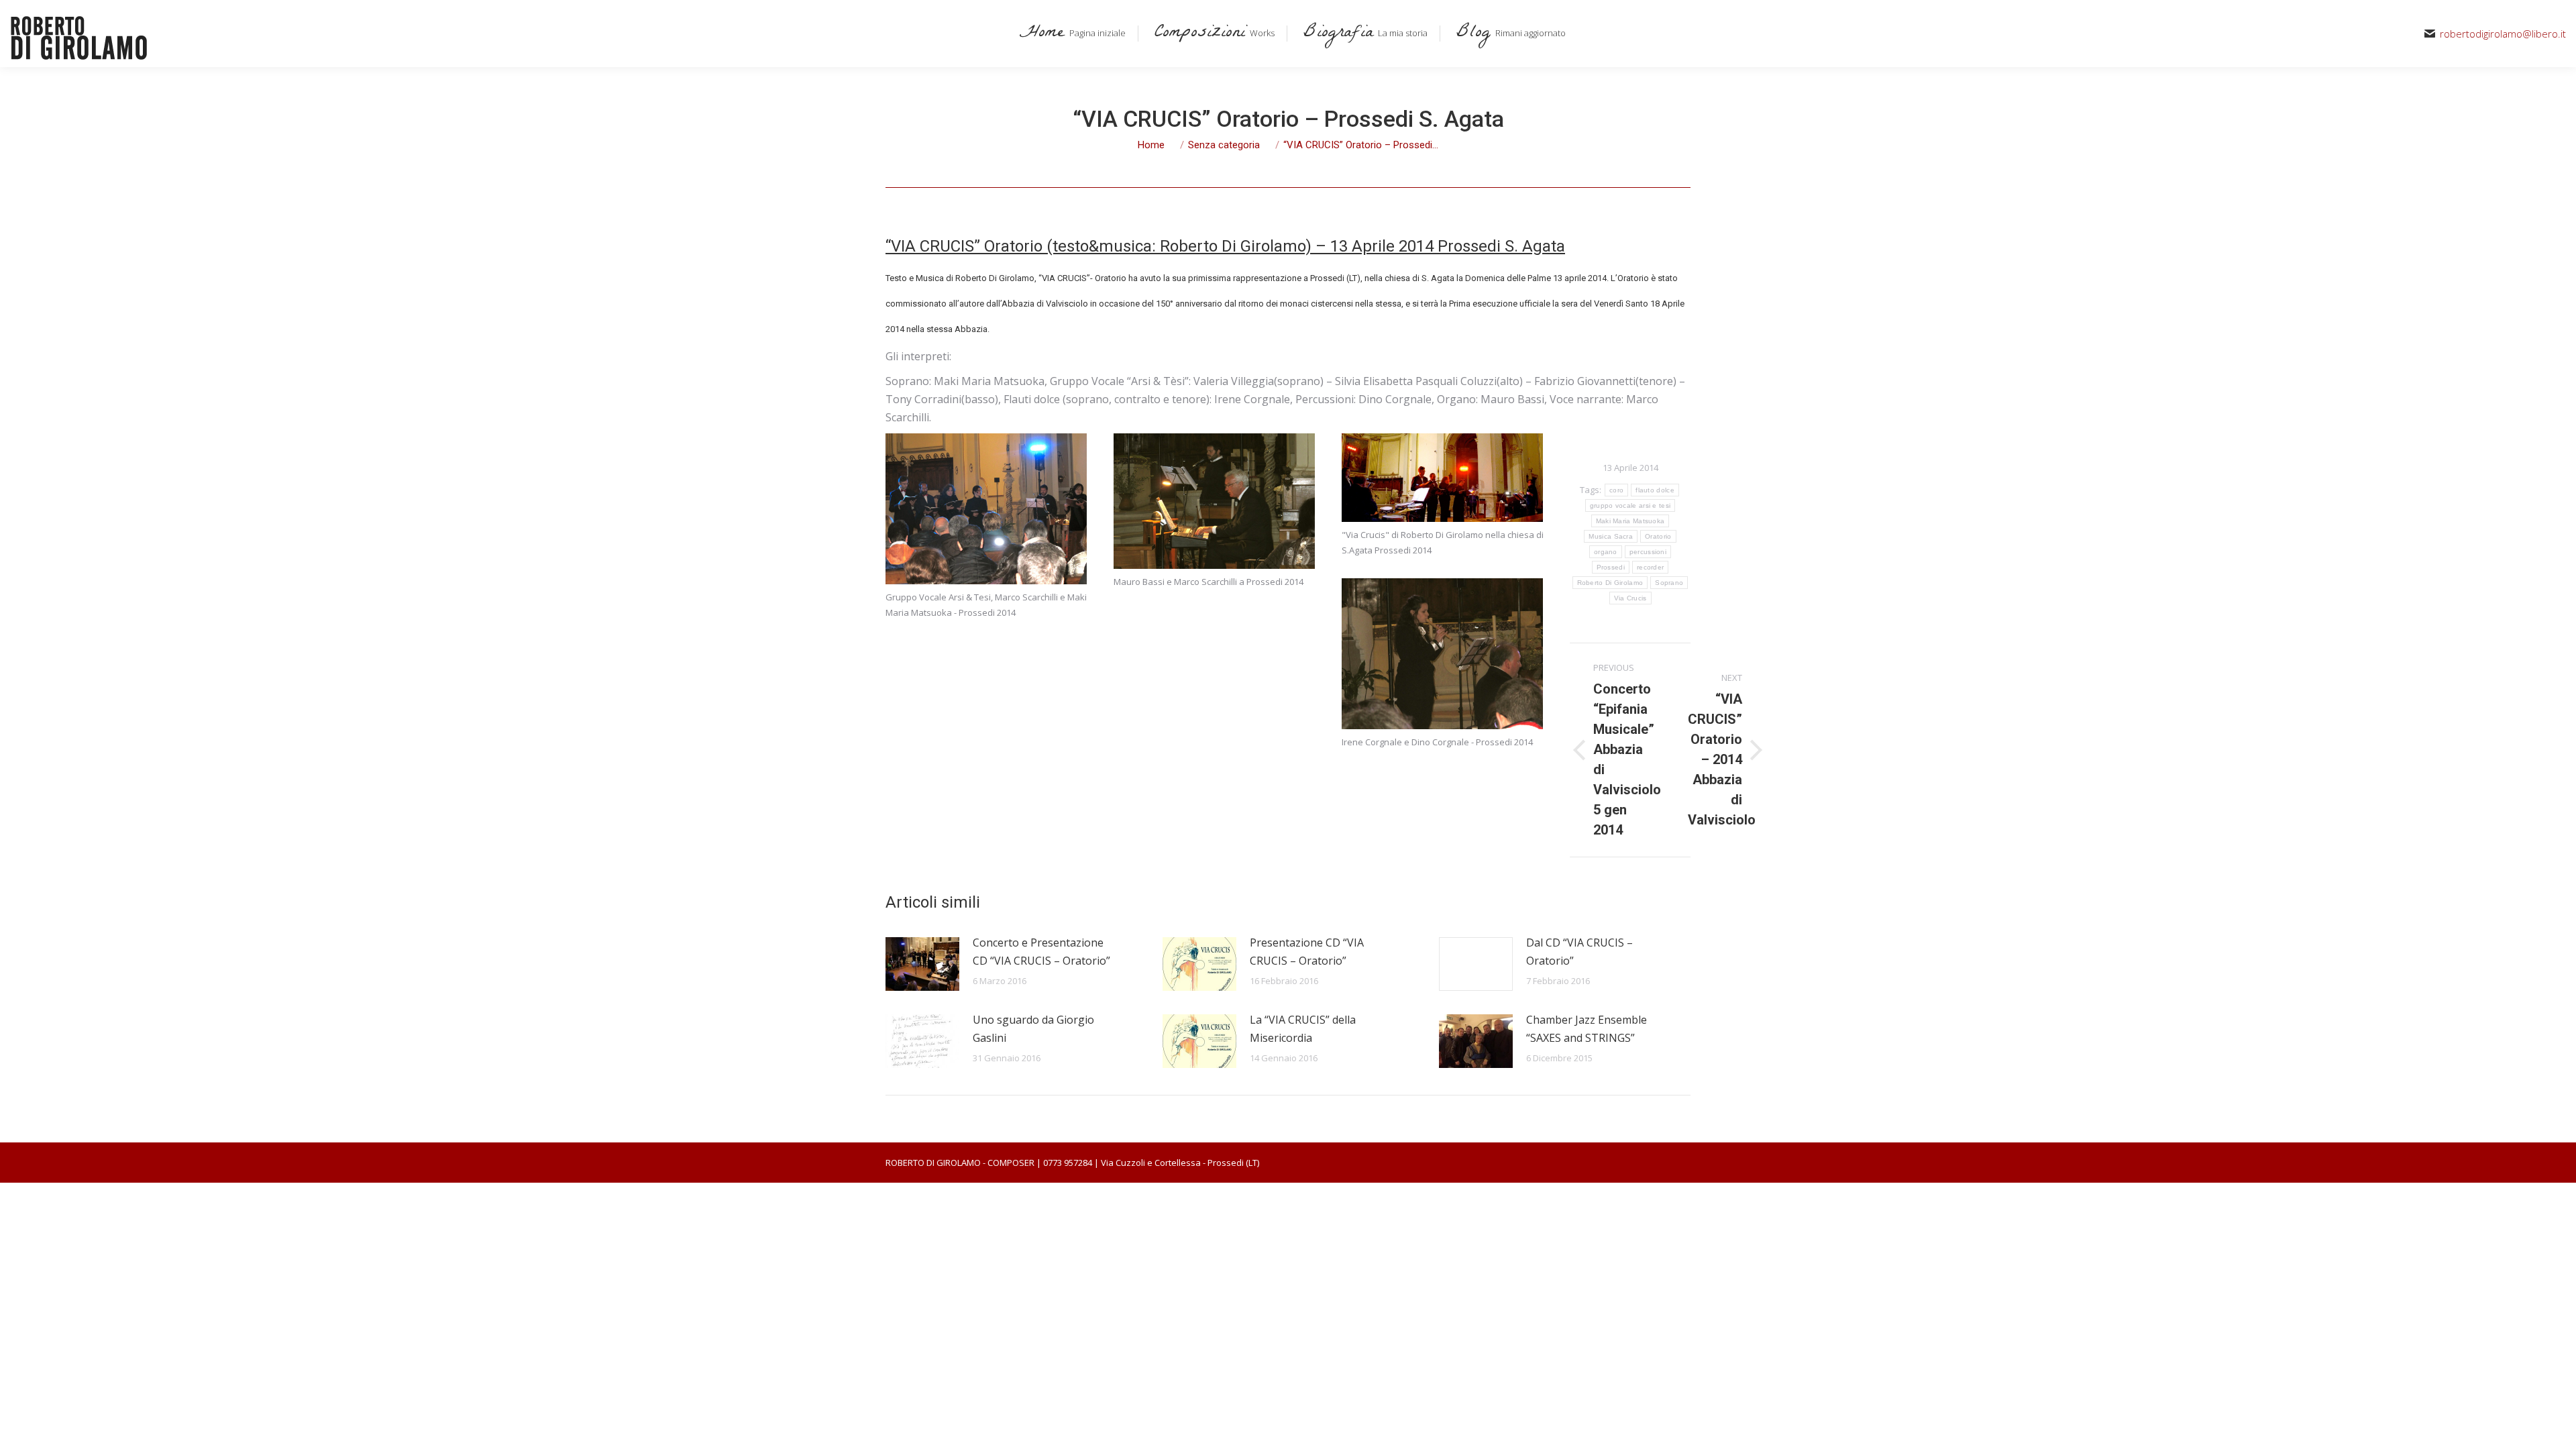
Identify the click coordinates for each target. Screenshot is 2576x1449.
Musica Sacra (1611, 536)
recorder (1650, 567)
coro (1616, 490)
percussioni (1648, 552)
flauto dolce (1655, 490)
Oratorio (1658, 536)
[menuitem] (1070, 34)
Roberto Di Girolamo (1610, 583)
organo (1606, 552)
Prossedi (1611, 567)
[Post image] (922, 964)
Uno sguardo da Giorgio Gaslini (1033, 1029)
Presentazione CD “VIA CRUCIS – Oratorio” (1307, 952)
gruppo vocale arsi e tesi (1630, 505)
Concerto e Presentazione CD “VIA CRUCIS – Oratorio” (1041, 952)
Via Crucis (1630, 598)
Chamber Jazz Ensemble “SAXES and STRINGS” (1587, 1029)
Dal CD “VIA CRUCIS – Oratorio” (1579, 952)
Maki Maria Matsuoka (1630, 521)
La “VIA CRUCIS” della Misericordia (1303, 1029)
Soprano (1669, 583)
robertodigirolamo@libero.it (2503, 34)
